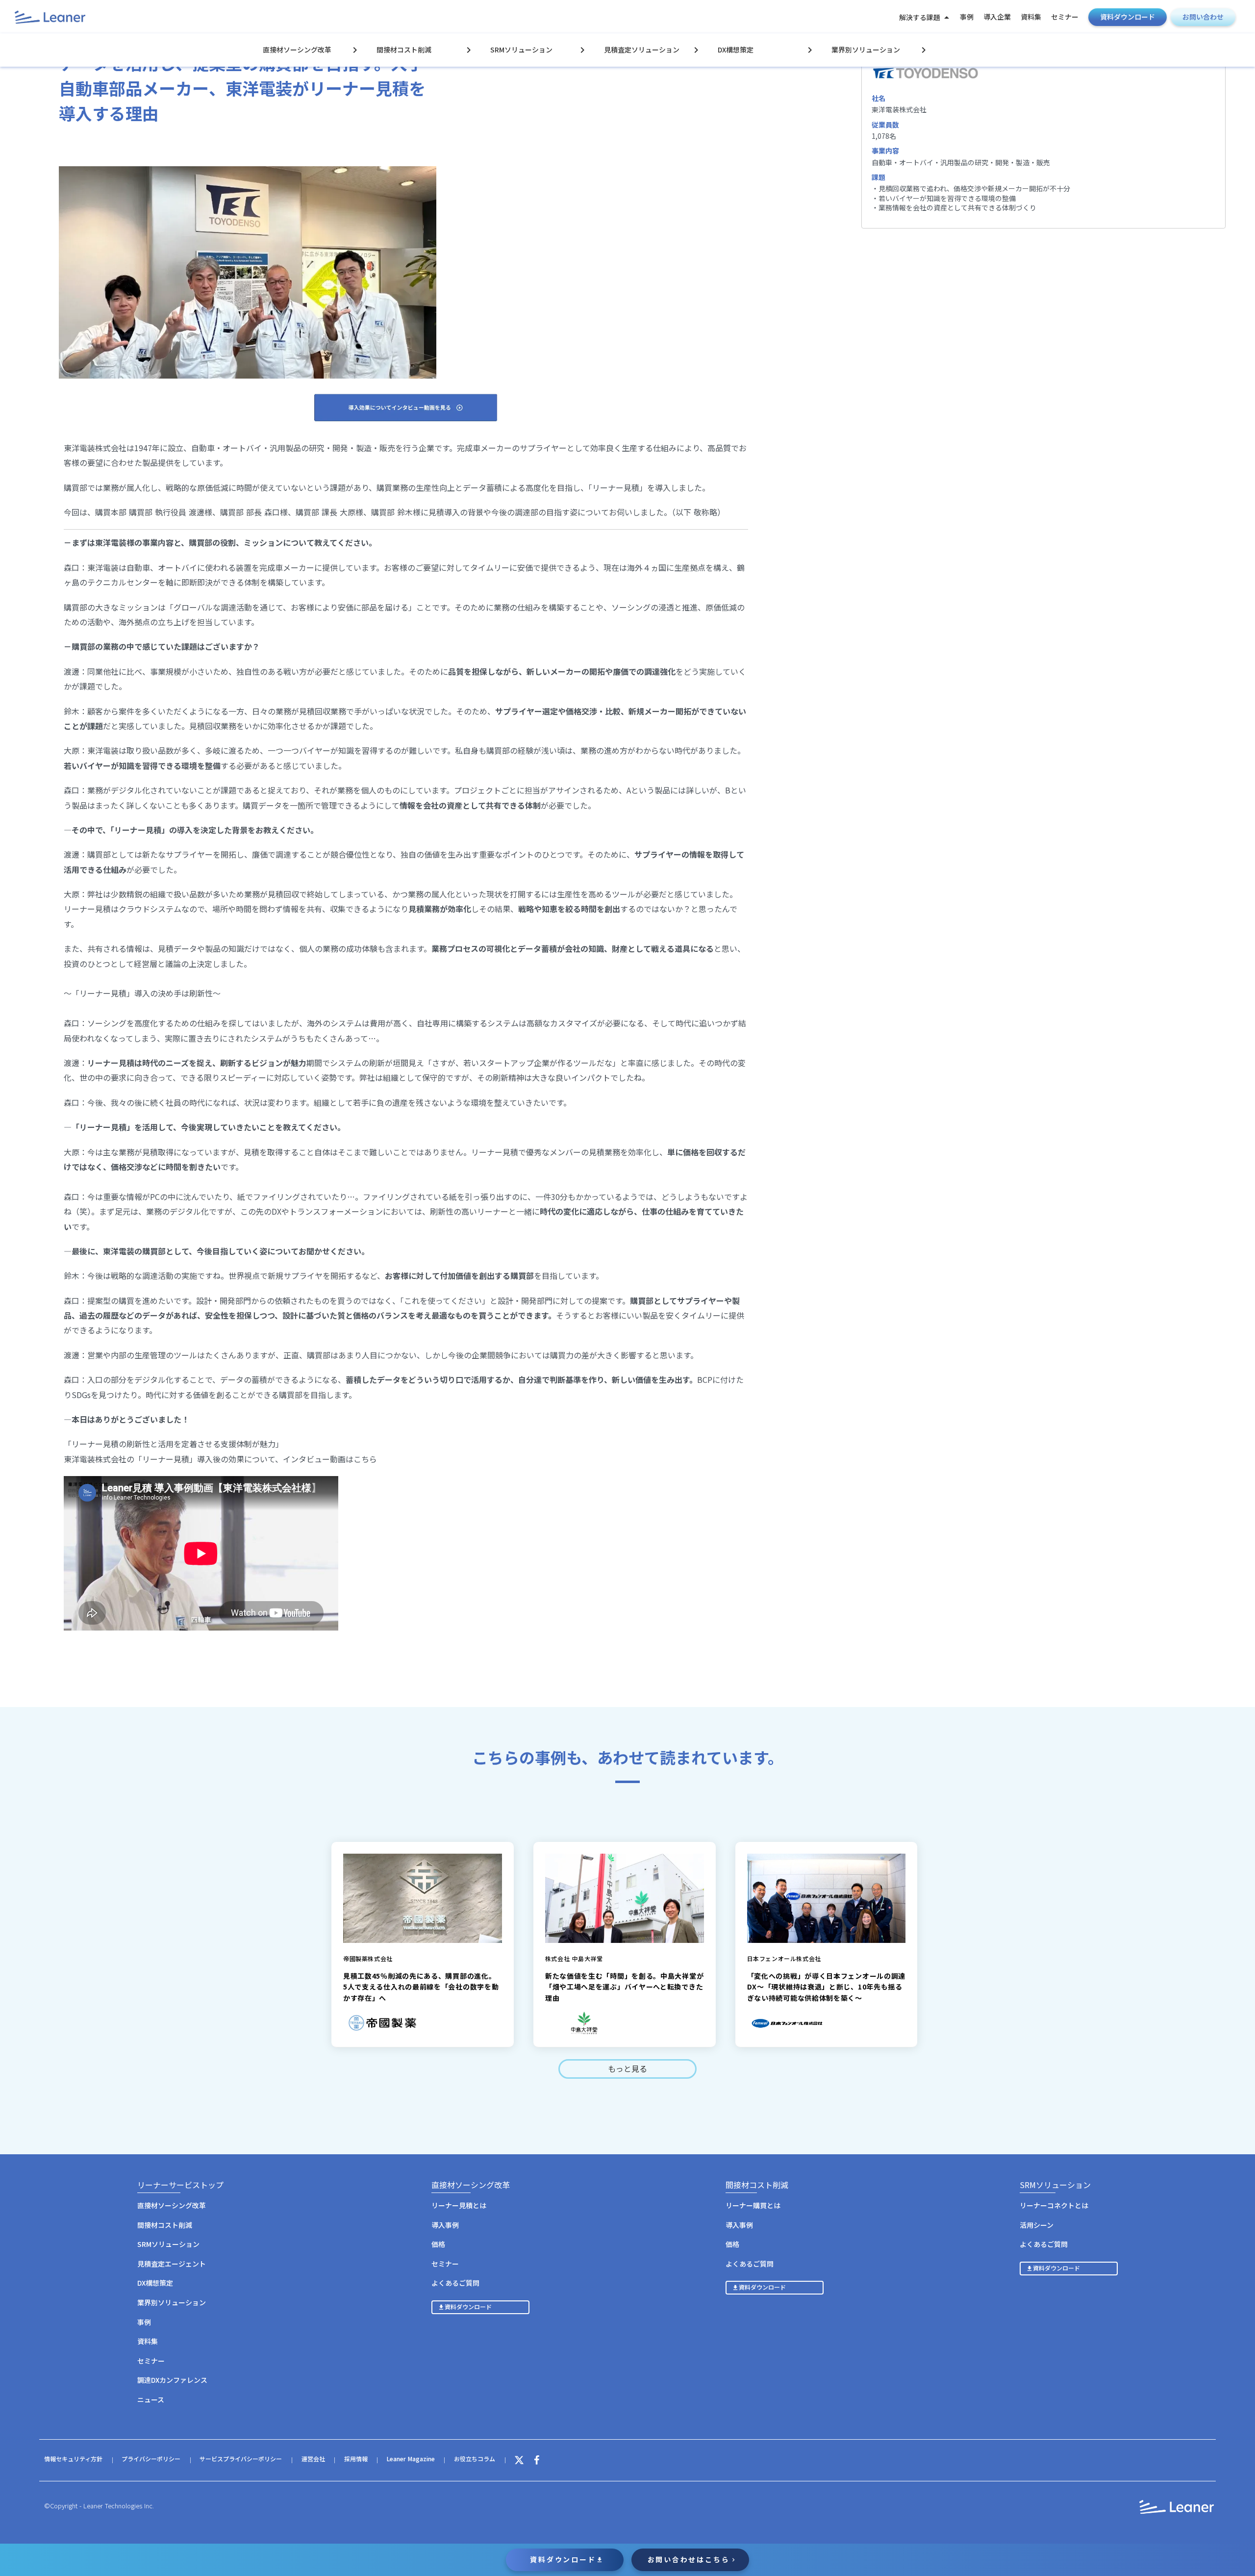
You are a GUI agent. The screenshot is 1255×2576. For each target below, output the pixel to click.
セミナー (1065, 17)
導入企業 (997, 17)
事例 (967, 17)
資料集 (1031, 17)
